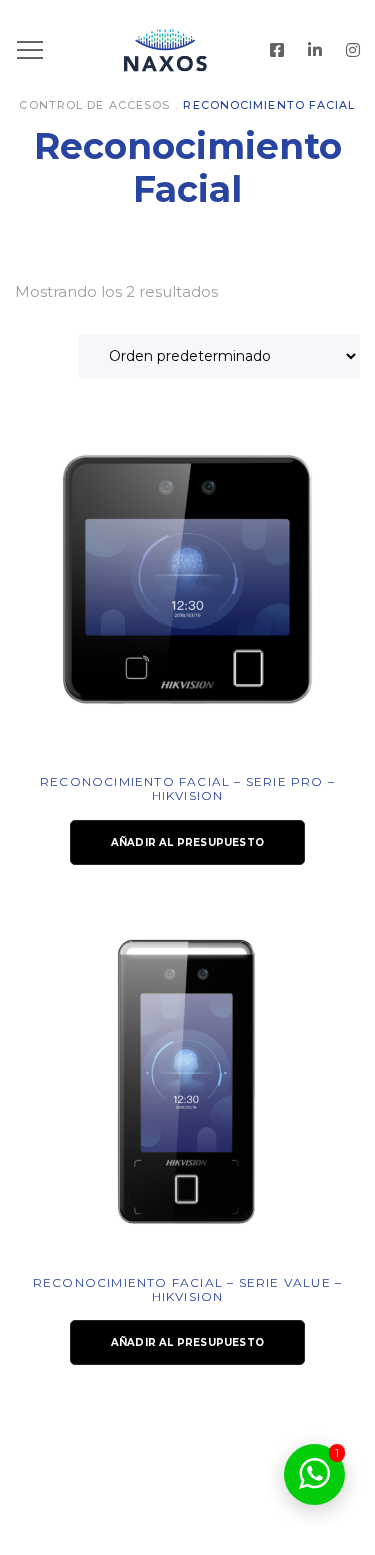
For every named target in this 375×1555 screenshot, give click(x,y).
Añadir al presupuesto (187, 842)
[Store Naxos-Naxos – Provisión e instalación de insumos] (188, 50)
